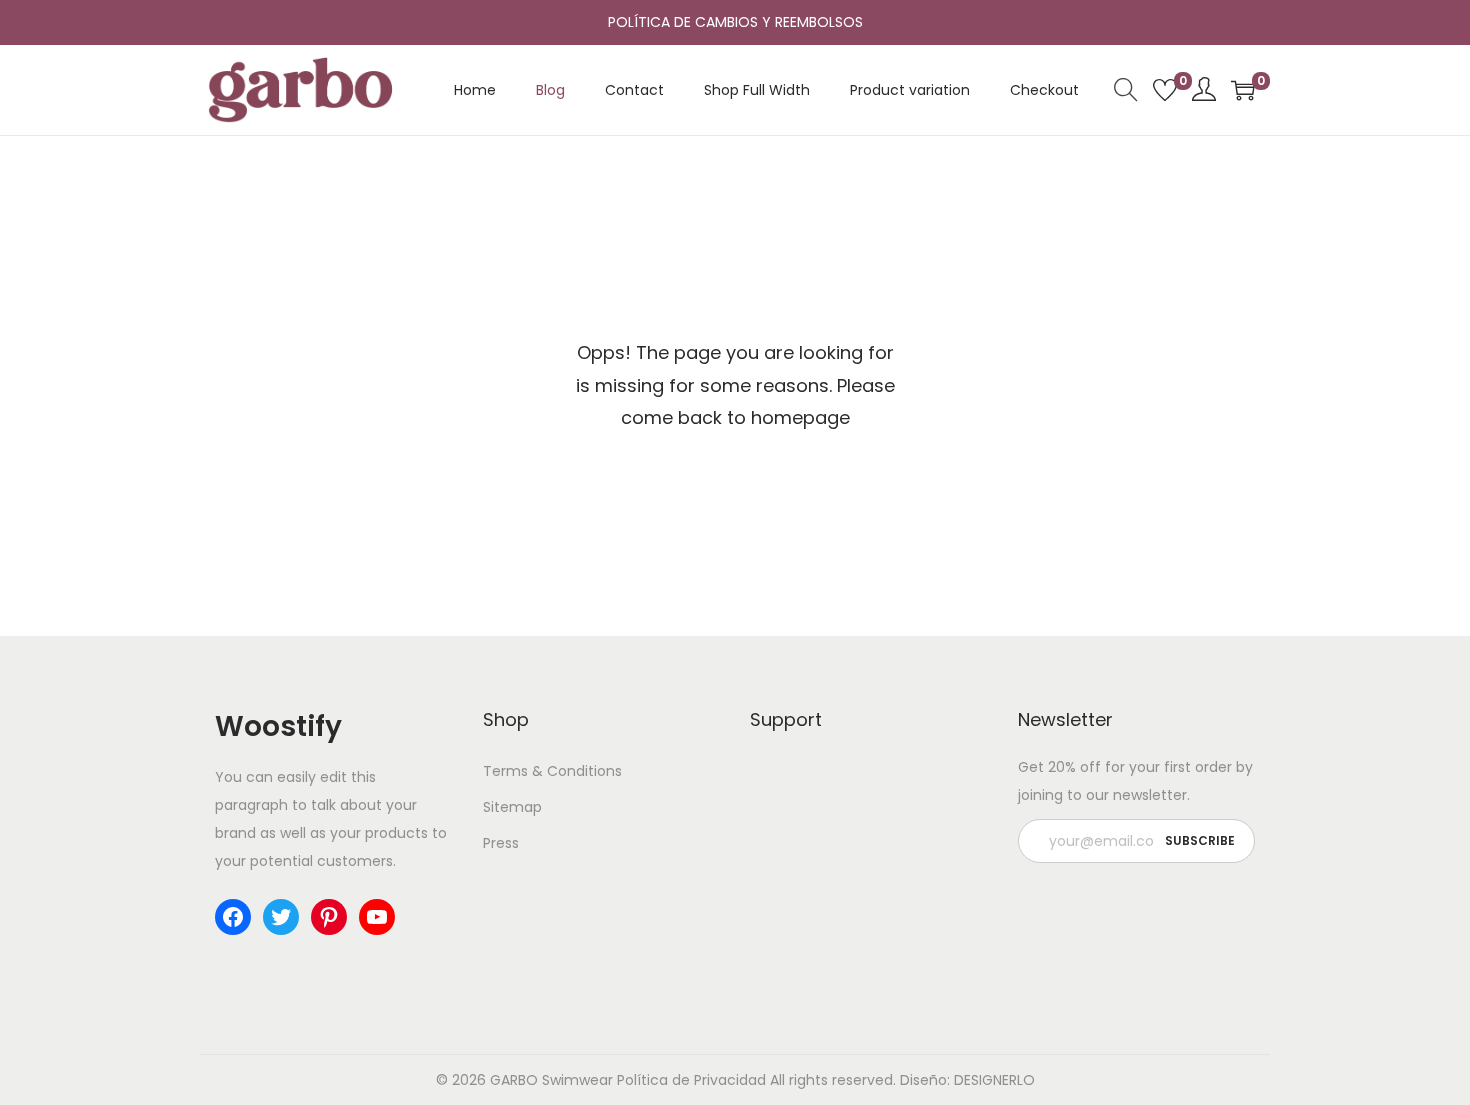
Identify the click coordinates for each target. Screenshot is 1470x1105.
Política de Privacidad (691, 1080)
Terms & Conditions (552, 771)
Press (501, 843)
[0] (1165, 90)
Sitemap (512, 807)
